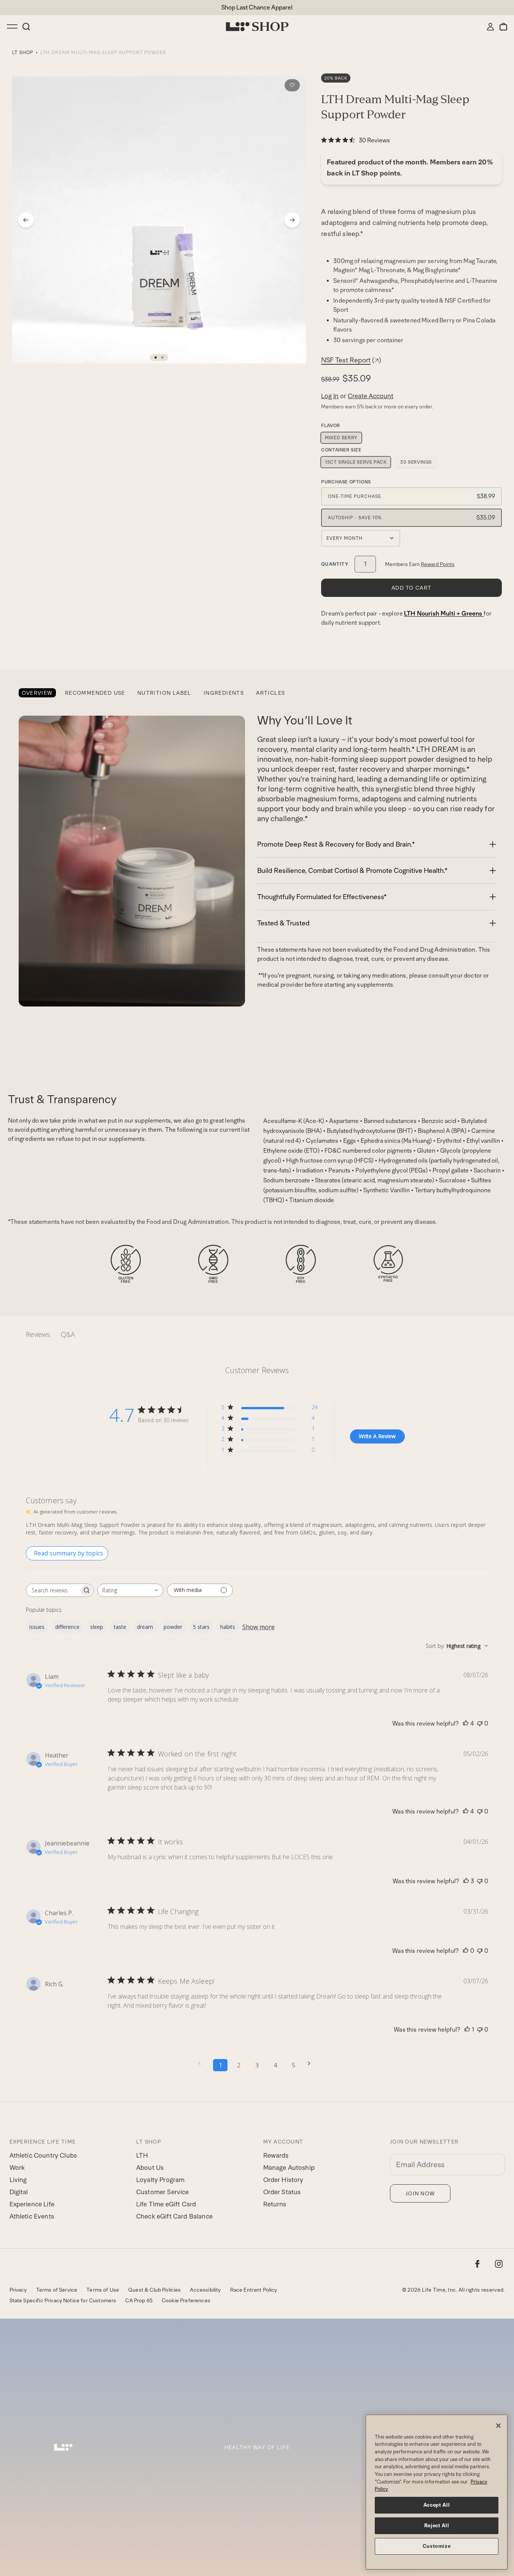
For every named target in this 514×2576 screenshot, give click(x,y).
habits (228, 1627)
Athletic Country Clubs (43, 2155)
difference (67, 1627)
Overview (37, 693)
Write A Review (377, 1436)
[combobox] (130, 1590)
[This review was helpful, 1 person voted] (467, 2030)
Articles (271, 693)
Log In (330, 396)
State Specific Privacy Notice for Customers (63, 2300)
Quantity (335, 564)
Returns (275, 2204)
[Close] (498, 2426)
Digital (19, 2192)
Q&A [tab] (68, 1334)
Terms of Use (103, 2290)
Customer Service (163, 2192)
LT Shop (23, 53)
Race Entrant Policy (254, 2290)
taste (120, 1627)
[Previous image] (26, 220)
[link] (356, 140)
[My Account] (490, 27)
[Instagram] (499, 2264)
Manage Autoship (289, 2168)
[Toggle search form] (26, 27)
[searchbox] (53, 1590)
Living (18, 2180)
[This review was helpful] (466, 1724)
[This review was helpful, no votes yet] (466, 1951)
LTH (142, 2155)
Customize (437, 2546)
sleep (97, 1627)
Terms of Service (57, 2290)
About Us (150, 2168)
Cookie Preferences (186, 2300)
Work (17, 2168)
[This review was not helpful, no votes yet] (480, 1724)
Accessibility (205, 2290)
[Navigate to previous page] (202, 2063)
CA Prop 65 (139, 2300)
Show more (259, 1627)
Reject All (437, 2526)
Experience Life (32, 2204)
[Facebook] (477, 2264)
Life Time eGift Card (166, 2204)
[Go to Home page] (257, 27)
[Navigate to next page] (312, 2063)
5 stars (201, 1627)
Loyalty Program (160, 2180)
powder (173, 1627)
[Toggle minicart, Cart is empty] (503, 27)
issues (37, 1627)
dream (145, 1627)
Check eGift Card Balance (174, 2216)
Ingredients (224, 693)
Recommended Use (95, 693)
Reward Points (438, 564)
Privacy (18, 2290)
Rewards (276, 2155)
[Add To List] (292, 85)
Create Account (371, 396)
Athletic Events (32, 2216)
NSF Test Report (351, 360)
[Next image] (292, 220)
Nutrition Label (164, 693)
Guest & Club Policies (154, 2290)
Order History (283, 2180)
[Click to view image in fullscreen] (159, 220)
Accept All (437, 2505)
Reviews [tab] (38, 1334)
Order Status (282, 2192)
